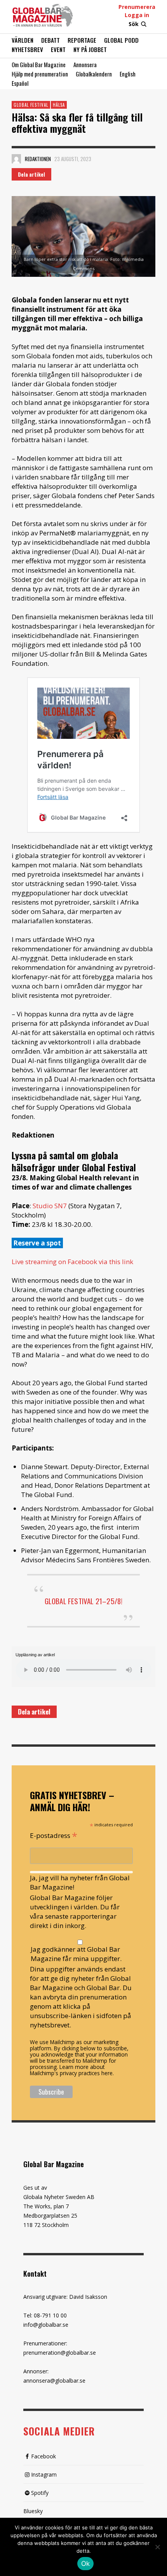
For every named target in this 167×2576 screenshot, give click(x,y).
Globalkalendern (94, 74)
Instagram (44, 2474)
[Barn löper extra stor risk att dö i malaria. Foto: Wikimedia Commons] (83, 236)
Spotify (40, 2493)
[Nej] (157, 2548)
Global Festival (31, 105)
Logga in (137, 15)
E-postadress (54, 1835)
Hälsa (59, 105)
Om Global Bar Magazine (39, 64)
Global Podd (121, 40)
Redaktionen (38, 159)
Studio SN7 (50, 1206)
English (128, 74)
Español (20, 83)
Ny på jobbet (90, 49)
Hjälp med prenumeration (40, 74)
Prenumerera (137, 7)
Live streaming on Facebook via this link (72, 1262)
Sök (134, 24)
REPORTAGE (82, 40)
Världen (23, 40)
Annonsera (85, 64)
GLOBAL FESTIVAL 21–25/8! (84, 1601)
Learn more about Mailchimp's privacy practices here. (72, 2070)
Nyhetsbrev (27, 49)
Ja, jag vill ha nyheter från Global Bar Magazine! (80, 1882)
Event (58, 49)
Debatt (50, 40)
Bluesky (33, 2511)
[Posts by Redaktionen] (16, 159)
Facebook (43, 2456)
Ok (86, 2564)
